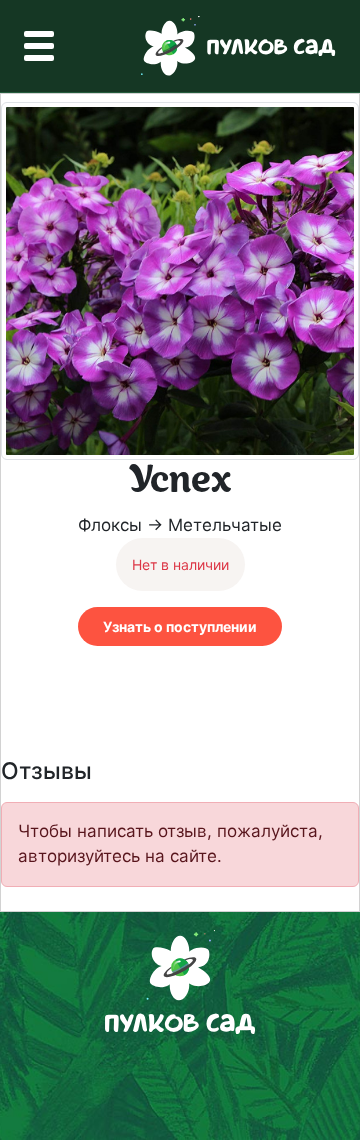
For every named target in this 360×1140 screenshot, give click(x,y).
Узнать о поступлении (180, 626)
